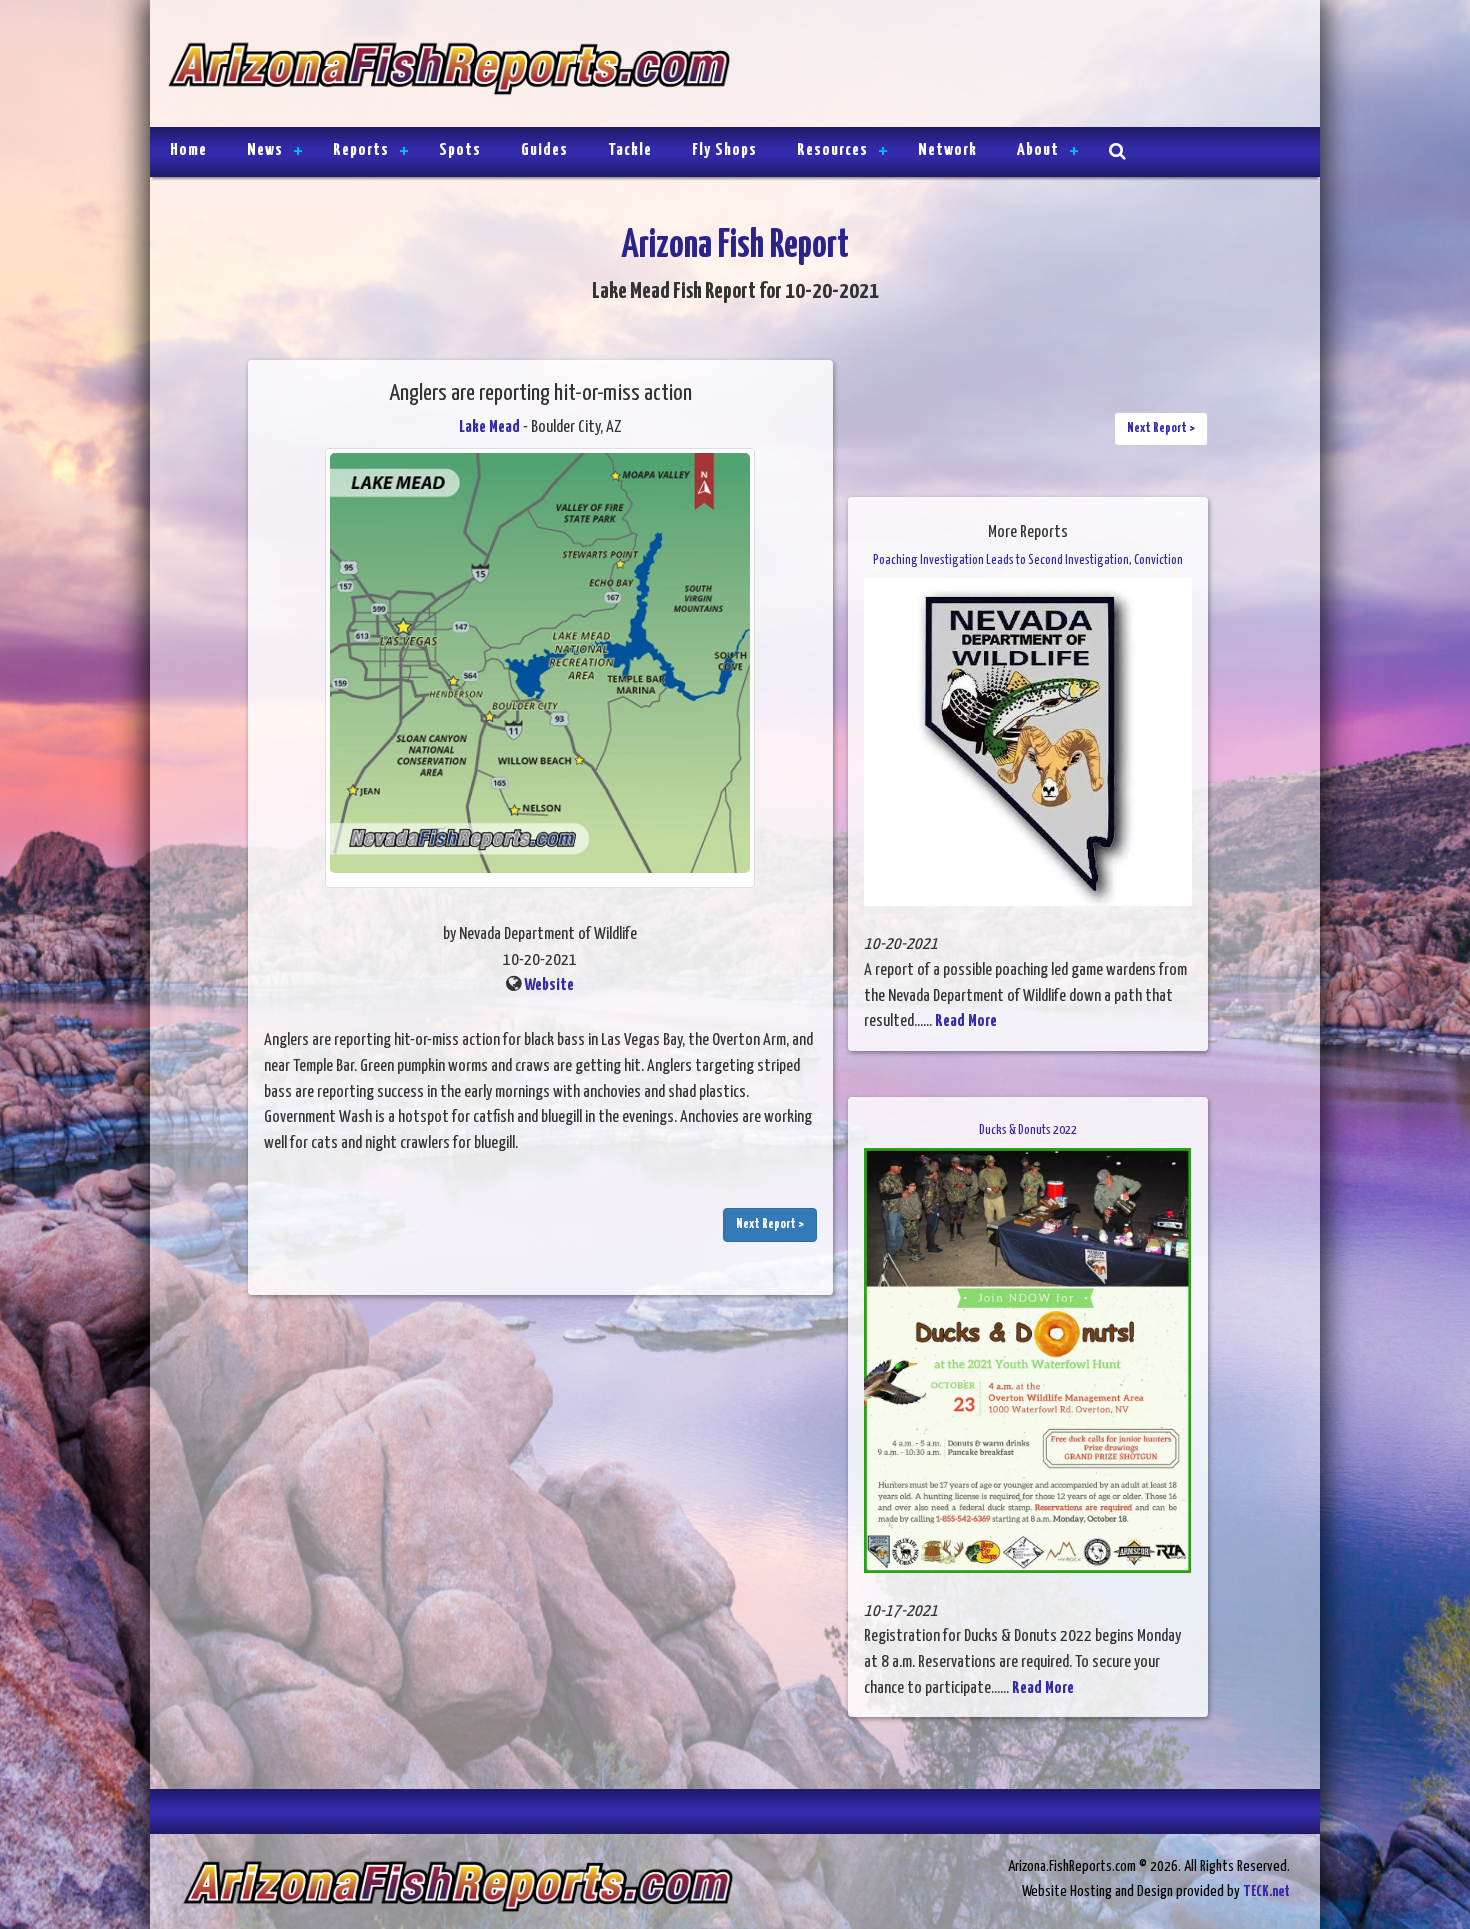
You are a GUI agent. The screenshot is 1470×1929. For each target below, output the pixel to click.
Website (549, 985)
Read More (966, 1021)
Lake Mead (489, 427)
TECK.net (1266, 1891)
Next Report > (770, 1224)
